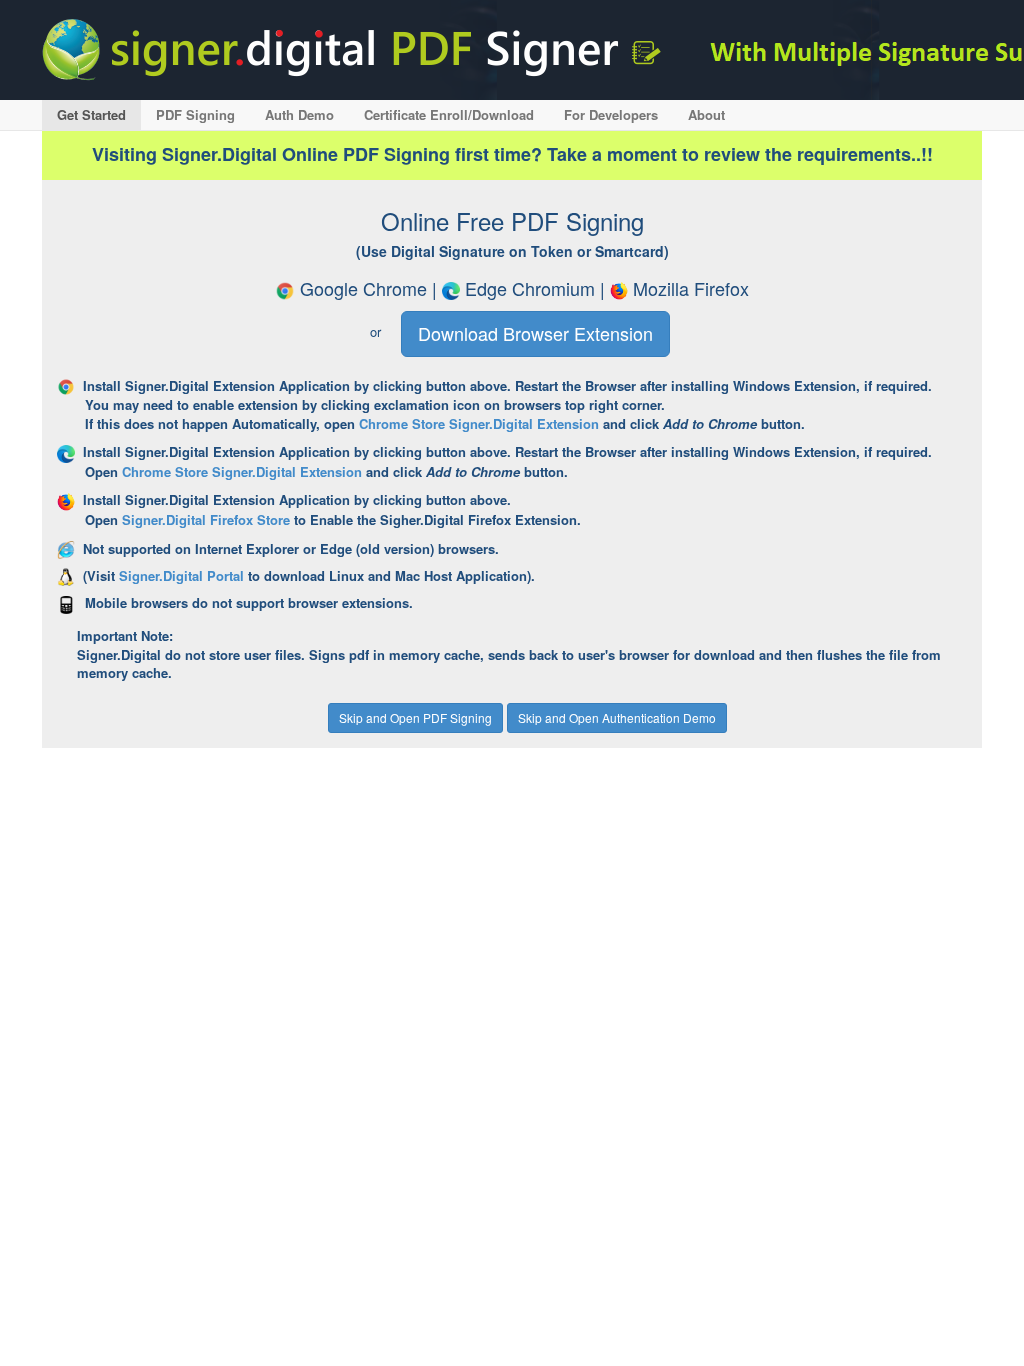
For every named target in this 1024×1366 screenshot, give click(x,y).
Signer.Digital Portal (181, 575)
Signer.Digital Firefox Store (206, 519)
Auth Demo (299, 114)
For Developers (611, 114)
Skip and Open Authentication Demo (617, 717)
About (706, 114)
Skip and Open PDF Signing (415, 717)
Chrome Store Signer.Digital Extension (479, 423)
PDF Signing (195, 114)
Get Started (91, 114)
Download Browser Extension (535, 333)
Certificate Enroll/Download (449, 114)
